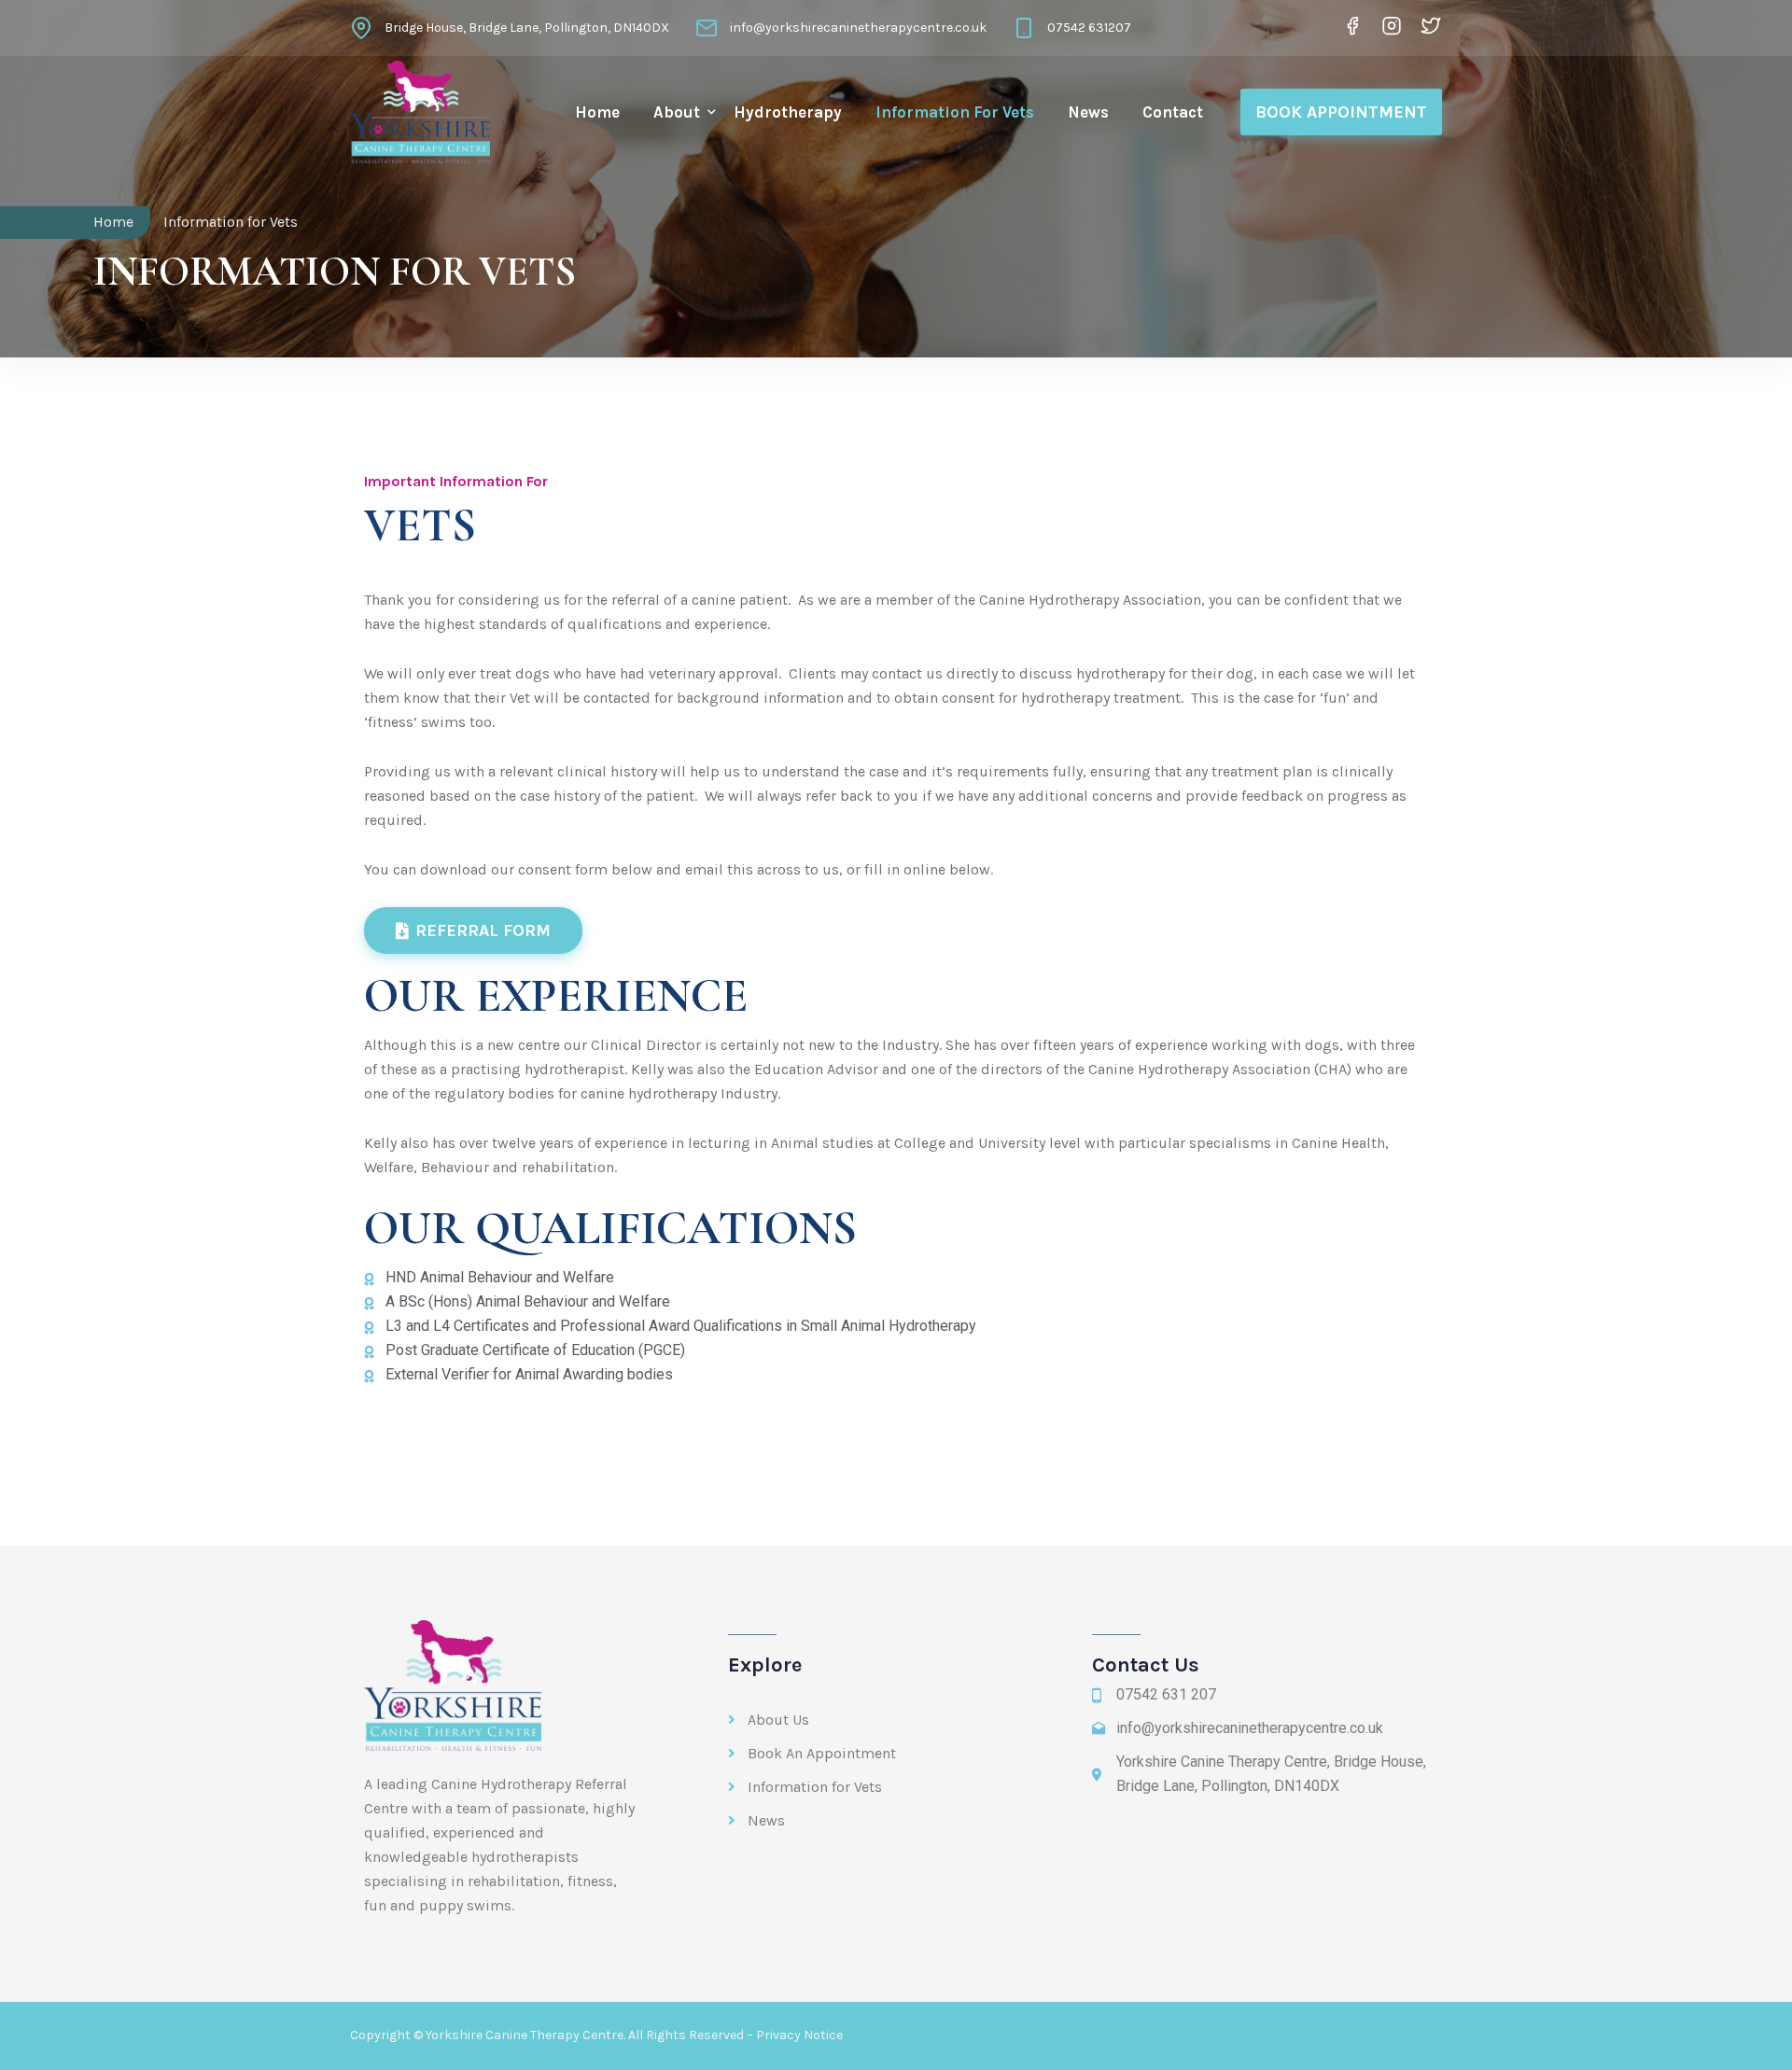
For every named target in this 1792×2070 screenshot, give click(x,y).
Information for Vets (955, 112)
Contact (1173, 112)
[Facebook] (1352, 26)
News (1088, 112)
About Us (778, 1720)
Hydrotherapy (788, 112)
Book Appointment (1341, 112)
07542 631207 (1089, 28)
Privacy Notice (799, 2035)
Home (597, 112)
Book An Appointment (822, 1753)
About (677, 112)
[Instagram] (1392, 26)
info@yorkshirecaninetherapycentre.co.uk (858, 28)
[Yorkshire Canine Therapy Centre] (420, 112)
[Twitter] (1428, 26)
